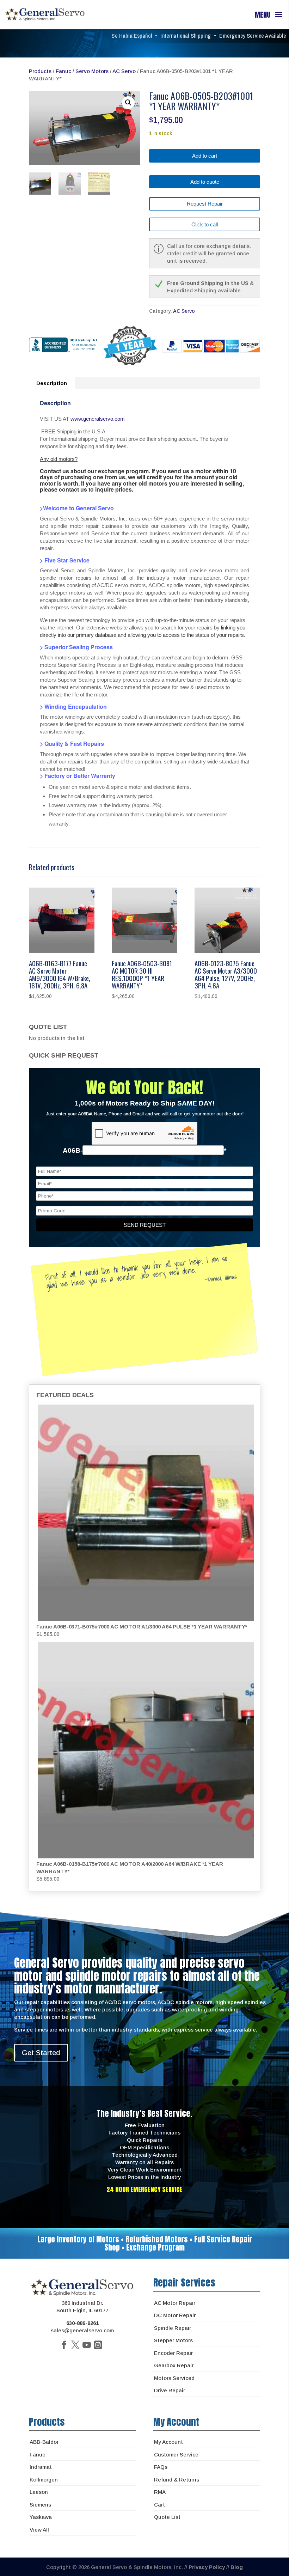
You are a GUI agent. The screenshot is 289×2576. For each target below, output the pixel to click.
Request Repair (205, 204)
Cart (159, 2505)
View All (39, 2530)
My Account (168, 2442)
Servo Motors (92, 71)
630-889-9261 (82, 2323)
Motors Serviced (174, 2378)
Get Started (41, 2053)
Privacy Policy (207, 2567)
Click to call (205, 224)
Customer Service (176, 2455)
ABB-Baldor (44, 2442)
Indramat (41, 2467)
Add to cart (205, 156)
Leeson (39, 2492)
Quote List (167, 2517)
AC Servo (124, 71)
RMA (160, 2492)
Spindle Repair (173, 2328)
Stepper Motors (173, 2340)
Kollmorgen (44, 2480)
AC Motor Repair (175, 2303)
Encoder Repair (173, 2353)
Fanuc (63, 71)
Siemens (40, 2505)
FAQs (161, 2467)
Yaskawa (41, 2517)
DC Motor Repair (175, 2315)
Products (40, 71)
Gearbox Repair (174, 2365)
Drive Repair (170, 2390)
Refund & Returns (177, 2480)
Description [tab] (52, 383)
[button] (128, 103)
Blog (237, 2567)
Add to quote (205, 182)
